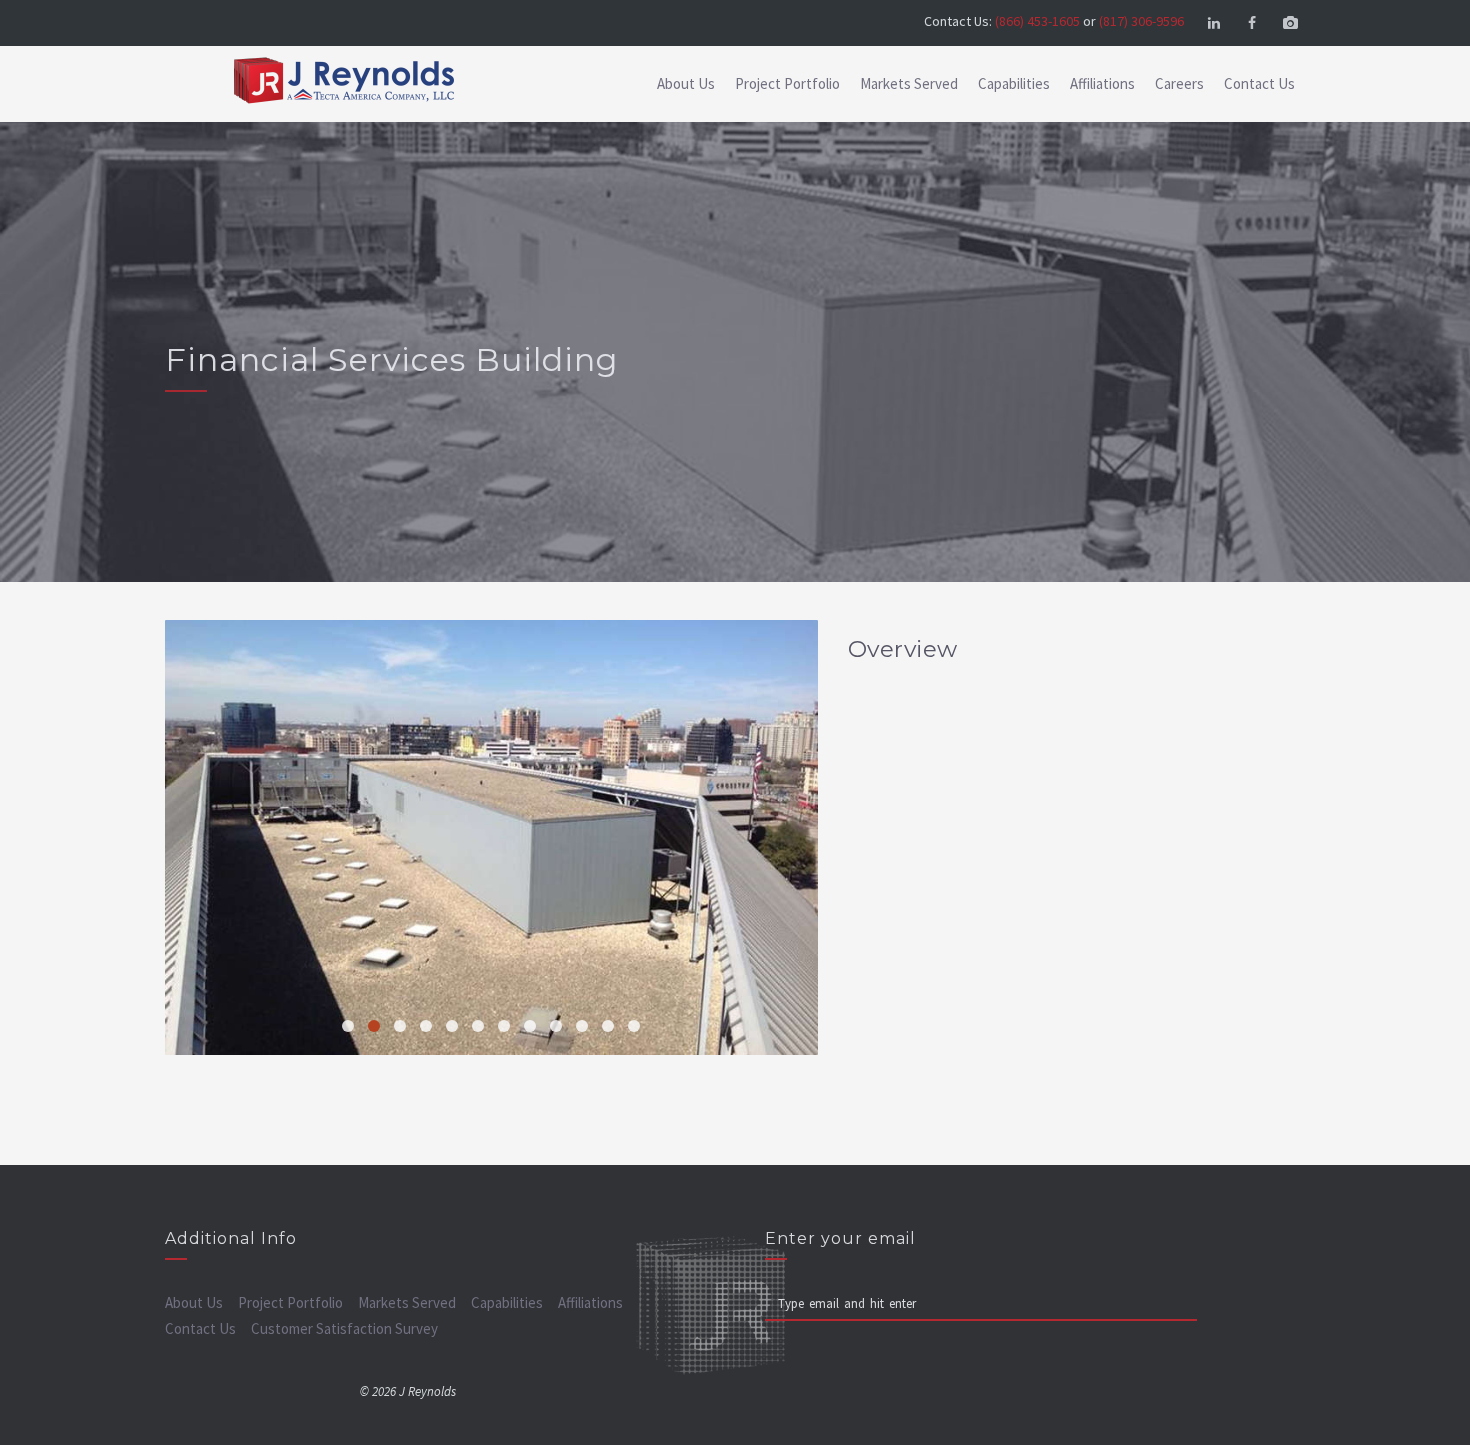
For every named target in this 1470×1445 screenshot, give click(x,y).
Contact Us (1259, 83)
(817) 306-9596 (1141, 21)
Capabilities (1014, 83)
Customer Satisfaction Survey (344, 1328)
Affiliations (1102, 83)
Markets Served (909, 83)
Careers (1179, 83)
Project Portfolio (787, 83)
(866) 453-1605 (1037, 21)
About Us (686, 83)
